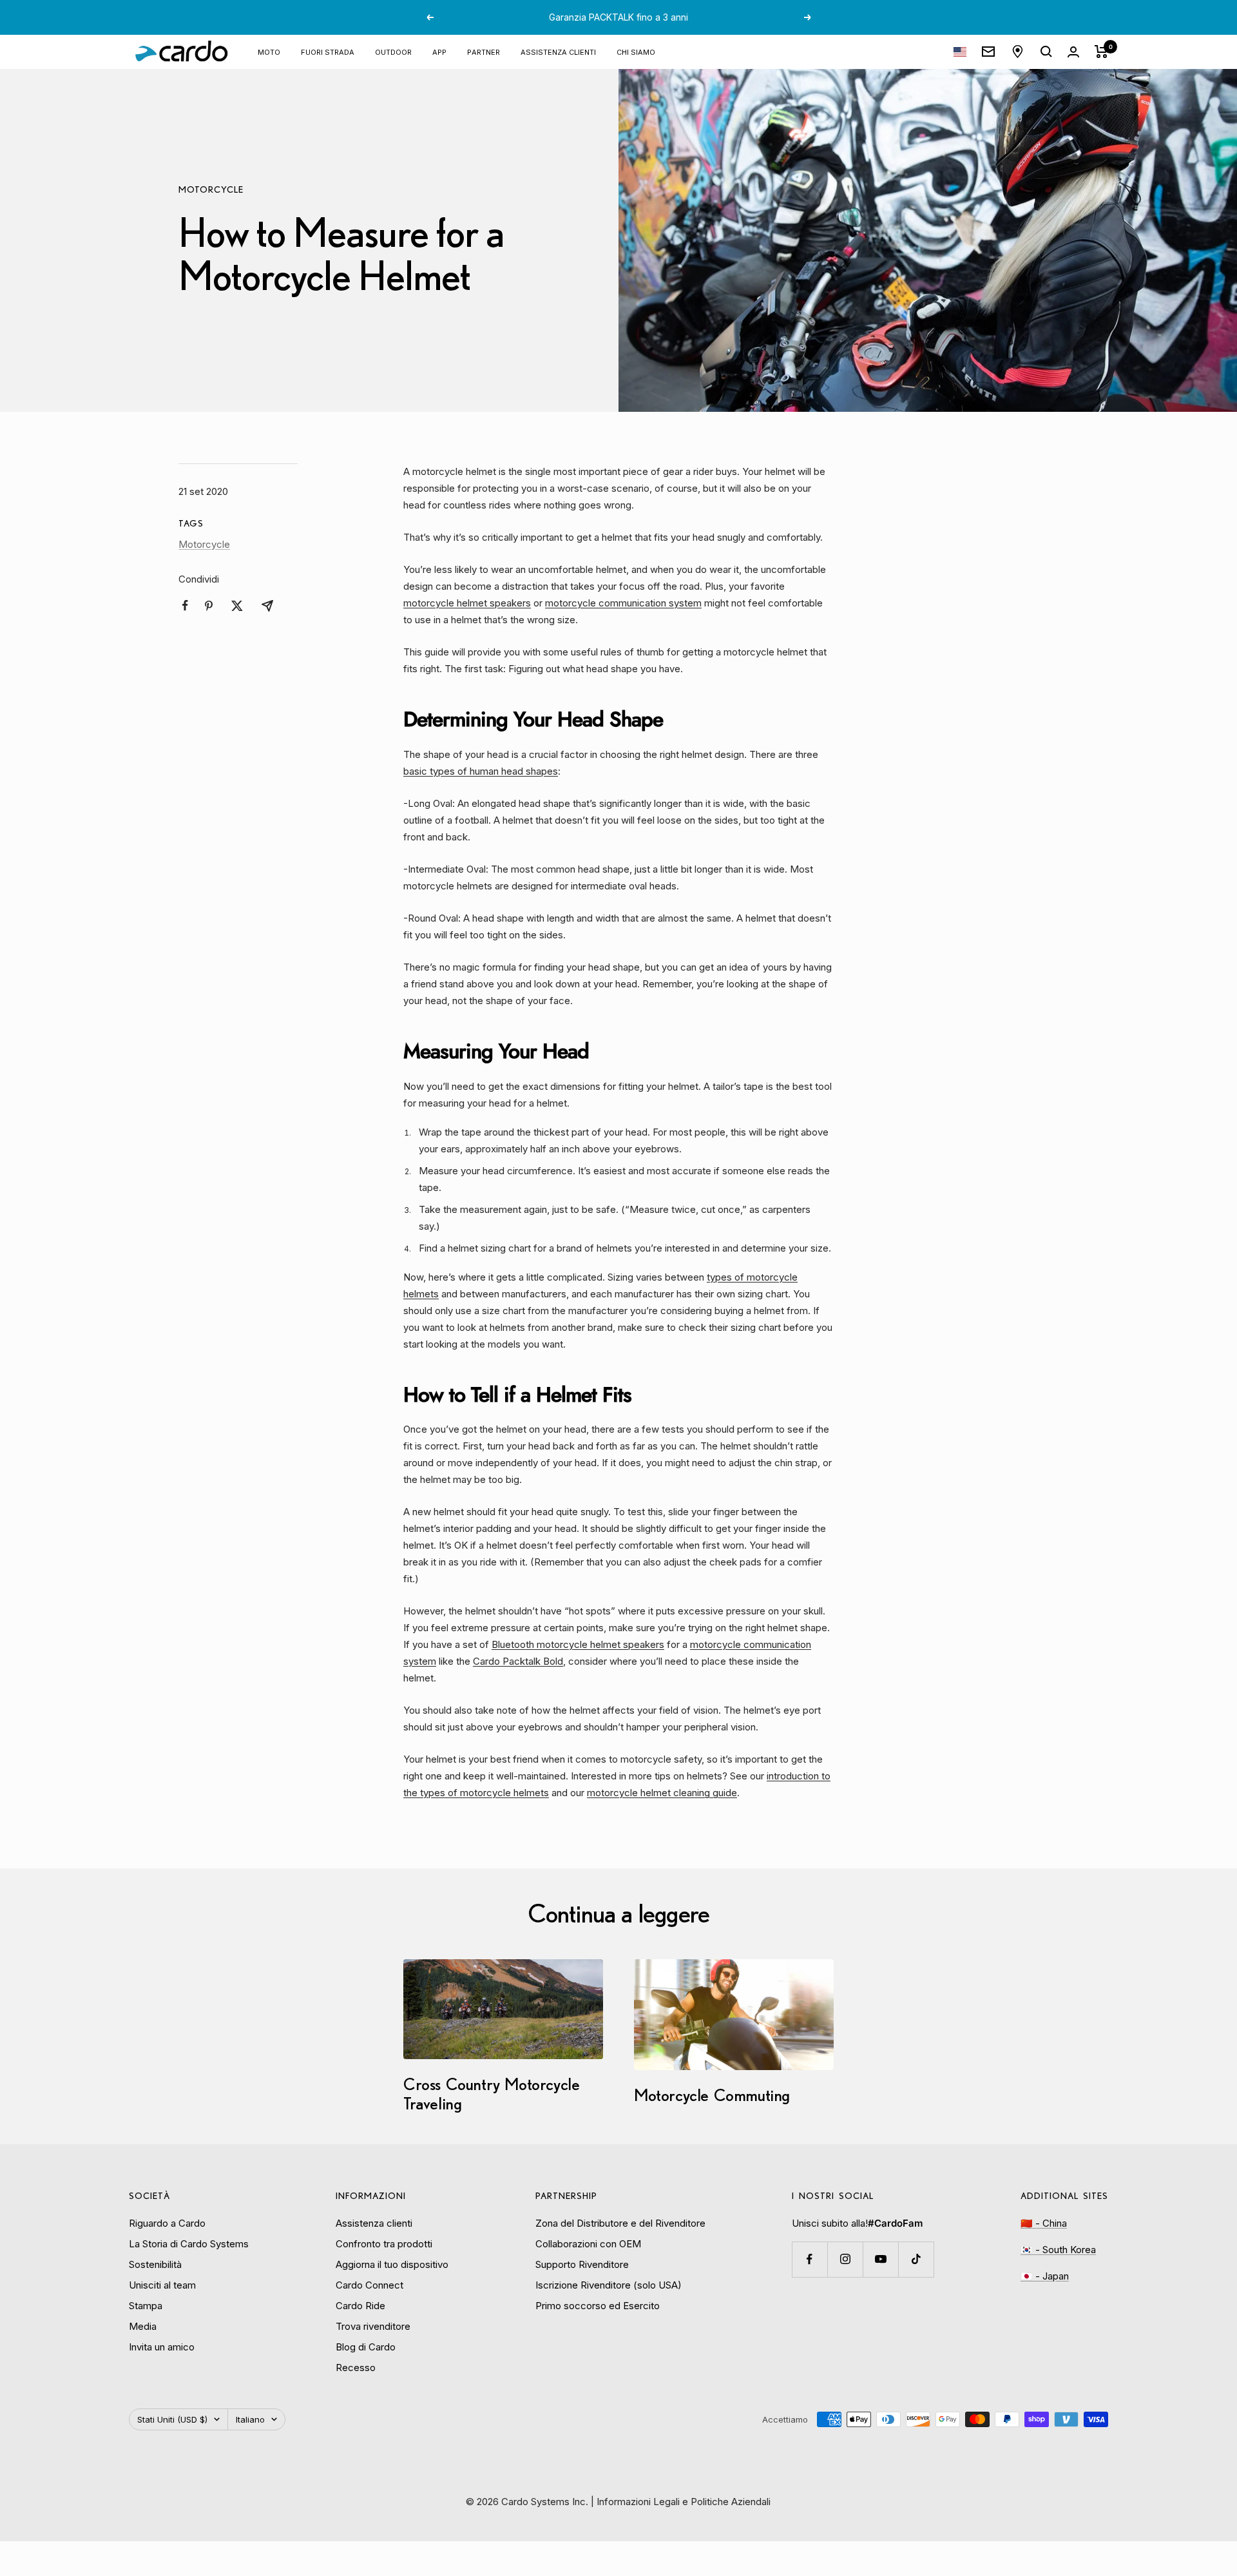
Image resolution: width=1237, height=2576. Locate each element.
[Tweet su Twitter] (237, 606)
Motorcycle (211, 189)
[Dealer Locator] (1018, 52)
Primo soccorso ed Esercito (598, 2306)
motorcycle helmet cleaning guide (662, 1793)
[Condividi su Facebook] (185, 605)
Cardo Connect (369, 2285)
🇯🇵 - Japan (1045, 2276)
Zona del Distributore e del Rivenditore (620, 2223)
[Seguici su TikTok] (916, 2259)
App (439, 51)
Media (143, 2326)
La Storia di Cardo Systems (189, 2244)
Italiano (250, 2419)
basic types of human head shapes (481, 771)
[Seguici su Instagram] (845, 2259)
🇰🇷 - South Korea (1058, 2250)
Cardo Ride (360, 2306)
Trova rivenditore (373, 2326)
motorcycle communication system (623, 603)
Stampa (146, 2306)
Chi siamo (636, 51)
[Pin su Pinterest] (209, 606)
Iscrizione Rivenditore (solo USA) (609, 2285)
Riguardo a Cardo (167, 2223)
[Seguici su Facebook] (810, 2259)
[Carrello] (1101, 52)
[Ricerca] (1046, 52)
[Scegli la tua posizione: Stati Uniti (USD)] (960, 52)
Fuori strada (328, 51)
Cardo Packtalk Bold (518, 1661)
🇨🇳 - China (1044, 2223)
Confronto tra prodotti (384, 2244)
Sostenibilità (155, 2264)
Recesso (356, 2368)
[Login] (1073, 52)
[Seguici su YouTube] (880, 2259)
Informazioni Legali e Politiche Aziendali (684, 2502)
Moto (269, 51)
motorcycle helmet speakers (467, 603)
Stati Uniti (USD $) (172, 2419)
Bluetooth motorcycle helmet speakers (578, 1644)
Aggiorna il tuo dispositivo (392, 2264)
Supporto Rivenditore (582, 2264)
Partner (484, 51)
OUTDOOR (393, 51)
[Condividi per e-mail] (267, 606)
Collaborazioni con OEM (588, 2244)
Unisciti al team (162, 2285)
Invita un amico (162, 2347)
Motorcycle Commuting (712, 2095)
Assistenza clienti (558, 51)
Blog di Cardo (366, 2347)
